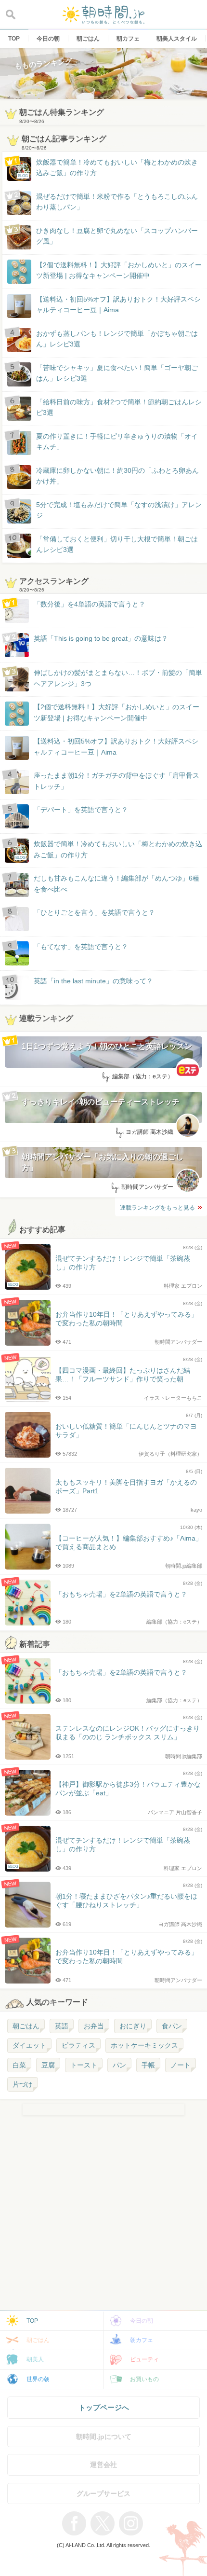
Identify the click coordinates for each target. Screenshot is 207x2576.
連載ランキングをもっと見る (157, 1208)
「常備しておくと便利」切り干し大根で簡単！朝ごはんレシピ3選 (117, 544)
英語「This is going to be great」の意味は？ (101, 638)
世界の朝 (38, 2379)
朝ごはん (26, 2026)
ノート (181, 2065)
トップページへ (104, 2407)
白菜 (19, 2065)
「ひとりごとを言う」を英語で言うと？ (94, 912)
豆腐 (48, 2065)
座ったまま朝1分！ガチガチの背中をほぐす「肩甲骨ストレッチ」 (116, 781)
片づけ (23, 2084)
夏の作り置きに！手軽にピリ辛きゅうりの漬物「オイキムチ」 (117, 441)
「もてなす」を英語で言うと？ (81, 947)
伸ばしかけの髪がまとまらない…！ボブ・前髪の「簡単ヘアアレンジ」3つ (118, 678)
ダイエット (29, 2045)
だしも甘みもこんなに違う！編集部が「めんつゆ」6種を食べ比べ (116, 883)
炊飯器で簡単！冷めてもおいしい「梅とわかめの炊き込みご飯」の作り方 (108, 168)
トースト (84, 2065)
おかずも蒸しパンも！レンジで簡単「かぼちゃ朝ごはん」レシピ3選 (117, 339)
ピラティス (78, 2045)
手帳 (148, 2065)
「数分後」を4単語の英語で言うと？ (90, 604)
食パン (172, 2026)
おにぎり (133, 2026)
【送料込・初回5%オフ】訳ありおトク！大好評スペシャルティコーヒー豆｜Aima (118, 304)
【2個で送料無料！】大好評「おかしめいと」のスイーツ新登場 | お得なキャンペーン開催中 (119, 270)
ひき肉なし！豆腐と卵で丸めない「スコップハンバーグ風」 (117, 236)
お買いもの (144, 2379)
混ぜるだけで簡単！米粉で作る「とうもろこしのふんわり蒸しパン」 (117, 202)
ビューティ (144, 2359)
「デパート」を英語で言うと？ (81, 810)
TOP (32, 2321)
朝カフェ (142, 2340)
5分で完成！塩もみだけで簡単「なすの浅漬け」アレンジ (119, 510)
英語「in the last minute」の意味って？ (93, 981)
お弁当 (94, 2026)
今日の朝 (142, 2321)
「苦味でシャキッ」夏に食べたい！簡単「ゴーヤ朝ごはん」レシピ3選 (117, 373)
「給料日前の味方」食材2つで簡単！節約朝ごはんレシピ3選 (119, 407)
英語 (62, 2026)
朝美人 (35, 2359)
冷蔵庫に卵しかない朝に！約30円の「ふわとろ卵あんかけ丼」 (117, 476)
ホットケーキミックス (144, 2045)
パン (119, 2065)
